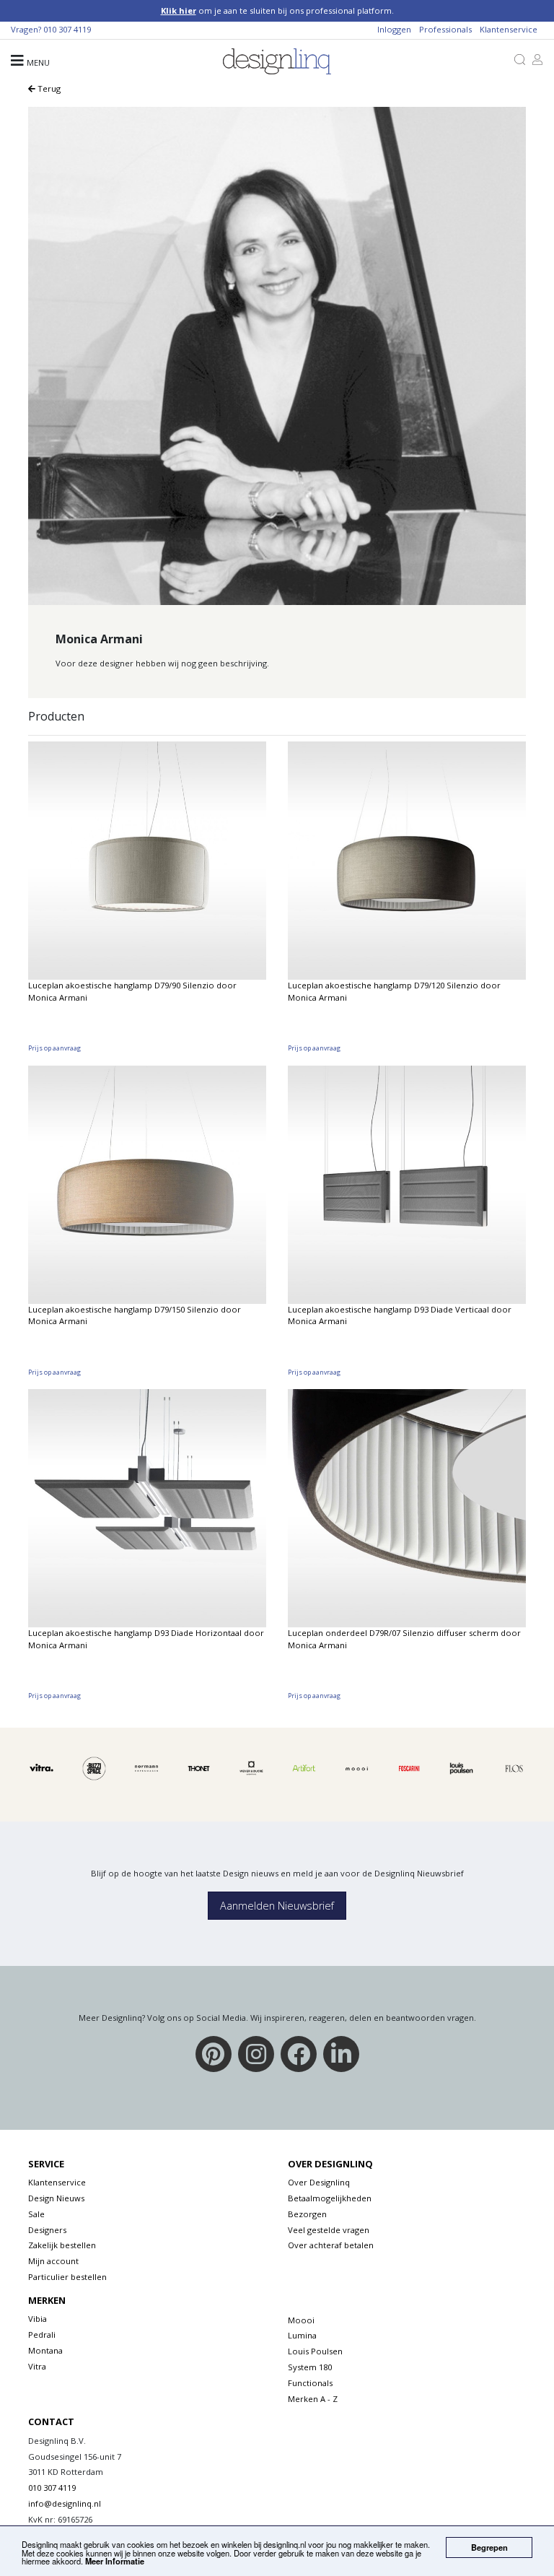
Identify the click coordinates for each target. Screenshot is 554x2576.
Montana (45, 2350)
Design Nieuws (56, 2198)
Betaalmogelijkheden (330, 2198)
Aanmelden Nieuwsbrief (277, 1906)
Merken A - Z (313, 2399)
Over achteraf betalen (331, 2245)
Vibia (38, 2319)
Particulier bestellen (67, 2277)
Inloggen (394, 29)
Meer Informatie (115, 2561)
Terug (48, 88)
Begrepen (489, 2547)
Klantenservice (509, 29)
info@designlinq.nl (65, 2503)
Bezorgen (307, 2214)
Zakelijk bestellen (62, 2245)
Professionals (445, 29)
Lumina (302, 2335)
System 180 (310, 2367)
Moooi (301, 2320)
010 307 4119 (67, 29)
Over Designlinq (319, 2182)
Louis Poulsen (315, 2351)
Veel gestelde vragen (329, 2230)
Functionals (310, 2383)
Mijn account (53, 2261)
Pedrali (42, 2334)
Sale (36, 2214)
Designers (47, 2230)
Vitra (37, 2366)
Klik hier (179, 10)
